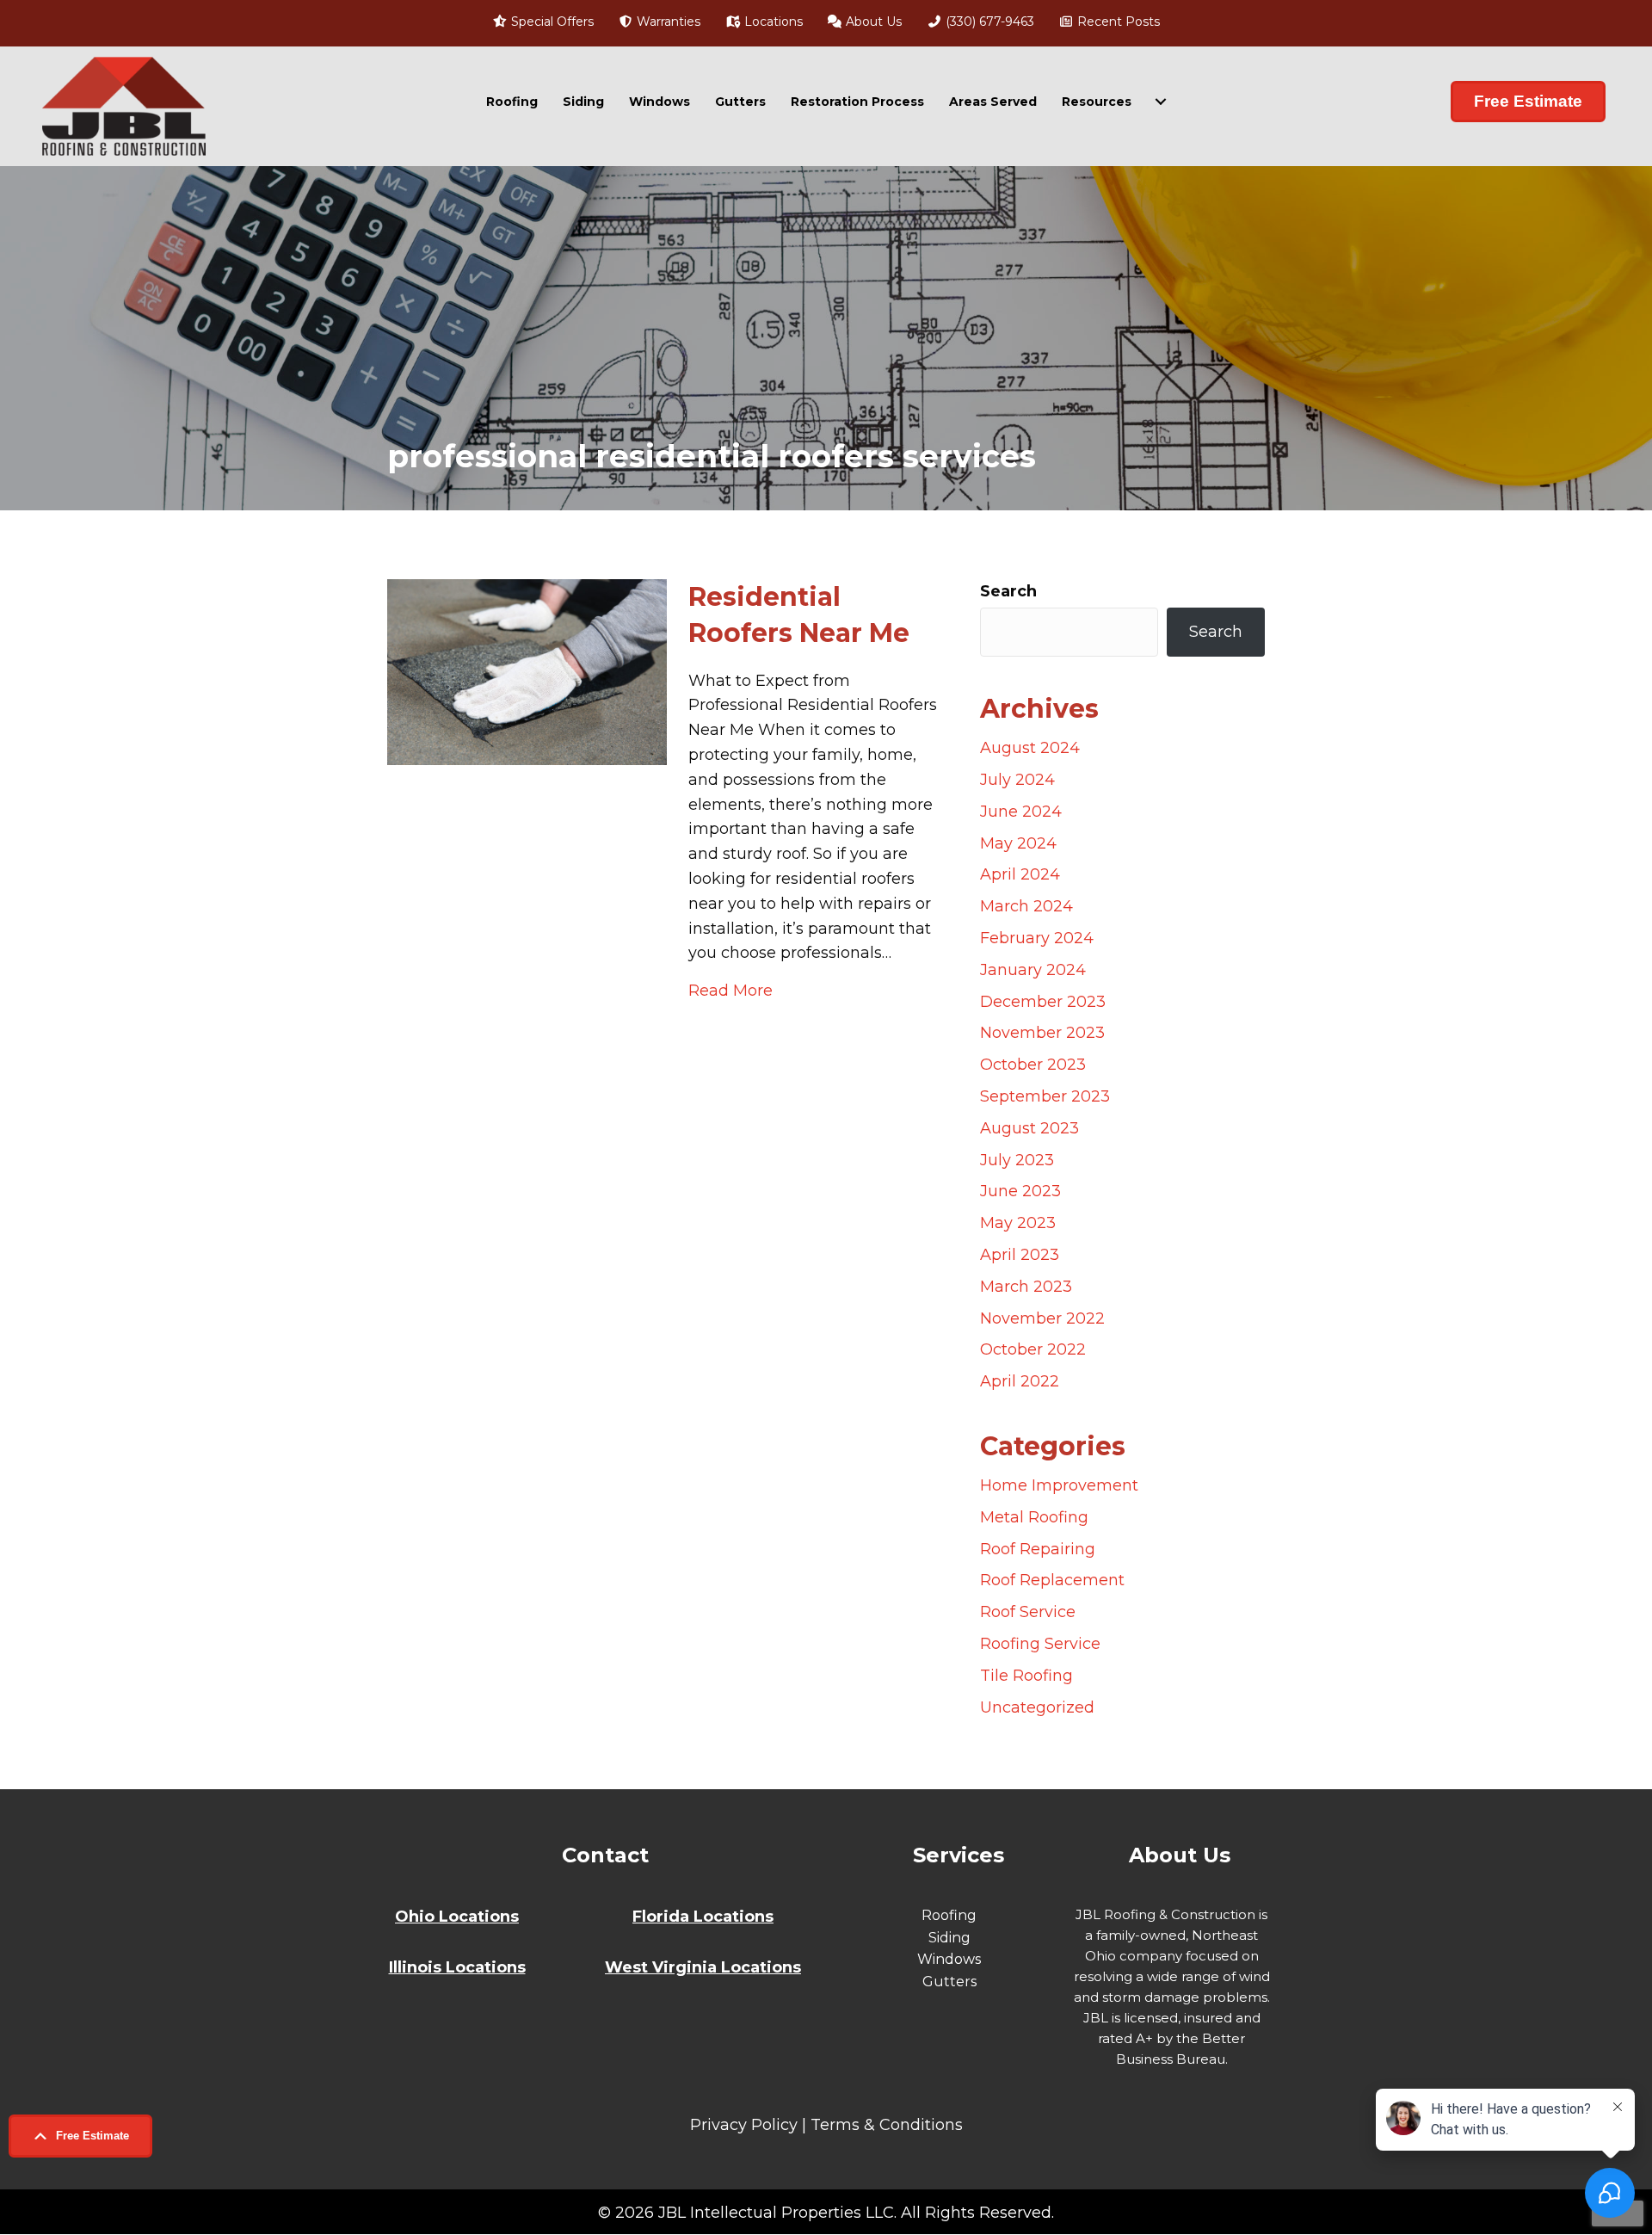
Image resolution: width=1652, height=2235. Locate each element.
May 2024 (1018, 843)
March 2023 (1026, 1287)
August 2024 (1030, 748)
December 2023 (1043, 1002)
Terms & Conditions (887, 2125)
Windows (660, 102)
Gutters (740, 102)
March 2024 (1026, 906)
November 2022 (1042, 1318)
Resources (1097, 102)
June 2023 (1020, 1191)
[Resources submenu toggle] (1161, 102)
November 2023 (1042, 1033)
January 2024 (1033, 970)
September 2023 (1045, 1096)
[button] (80, 2136)
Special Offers (551, 22)
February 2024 (1037, 938)
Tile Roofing (1026, 1676)
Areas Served (993, 102)
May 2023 (1018, 1223)
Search (1008, 591)
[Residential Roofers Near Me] (527, 671)
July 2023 (1017, 1160)
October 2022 (1033, 1349)
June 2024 (1021, 812)
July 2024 (1017, 780)
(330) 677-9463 (988, 22)
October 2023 (1033, 1065)
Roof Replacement (1052, 1580)
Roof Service (1028, 1612)
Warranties (667, 22)
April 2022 (1020, 1381)
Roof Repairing (1038, 1549)
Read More (730, 990)
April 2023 (1020, 1255)
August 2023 (1029, 1128)
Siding (583, 102)
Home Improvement (1059, 1485)
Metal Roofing (1034, 1517)
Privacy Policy (744, 2125)
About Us (872, 22)
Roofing (512, 102)
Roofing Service (1040, 1644)
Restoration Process (857, 102)
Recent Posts (1117, 22)
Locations (772, 22)
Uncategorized (1037, 1707)
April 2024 (1020, 874)
